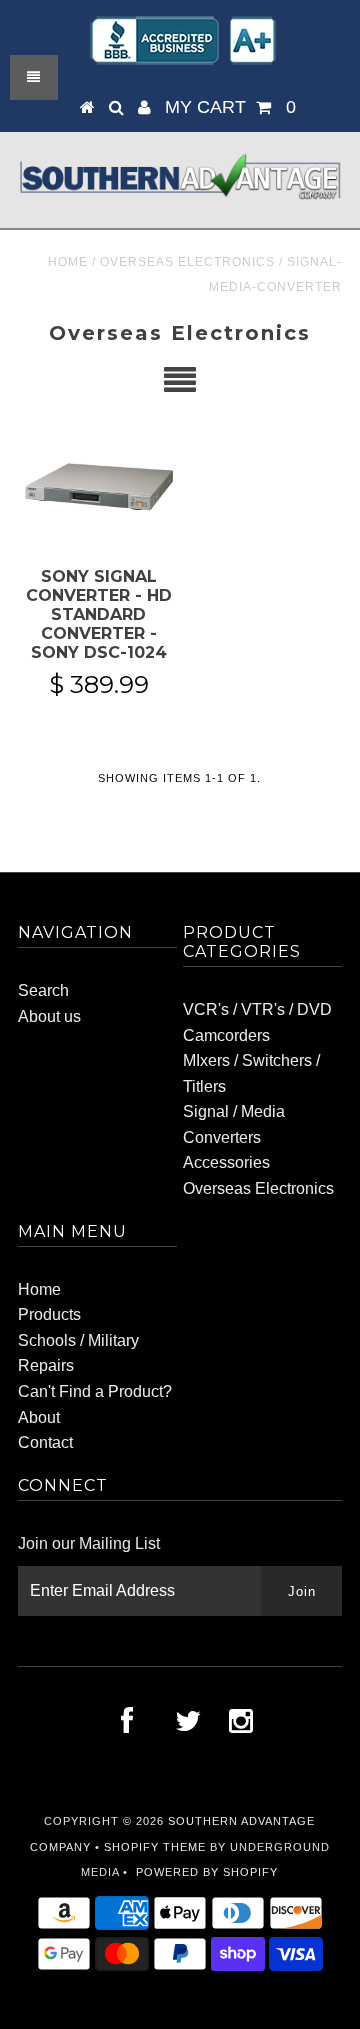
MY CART (230, 107)
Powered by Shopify (207, 1872)
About (39, 1417)
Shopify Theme (155, 1847)
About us (49, 1016)
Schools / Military (78, 1340)
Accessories (226, 1162)
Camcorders (226, 1035)
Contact (45, 1442)
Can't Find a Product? (95, 1391)
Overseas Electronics (187, 262)
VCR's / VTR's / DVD (257, 1009)
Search (43, 990)
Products (49, 1314)
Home (68, 262)
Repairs (46, 1365)
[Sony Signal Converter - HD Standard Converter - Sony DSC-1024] (98, 490)
